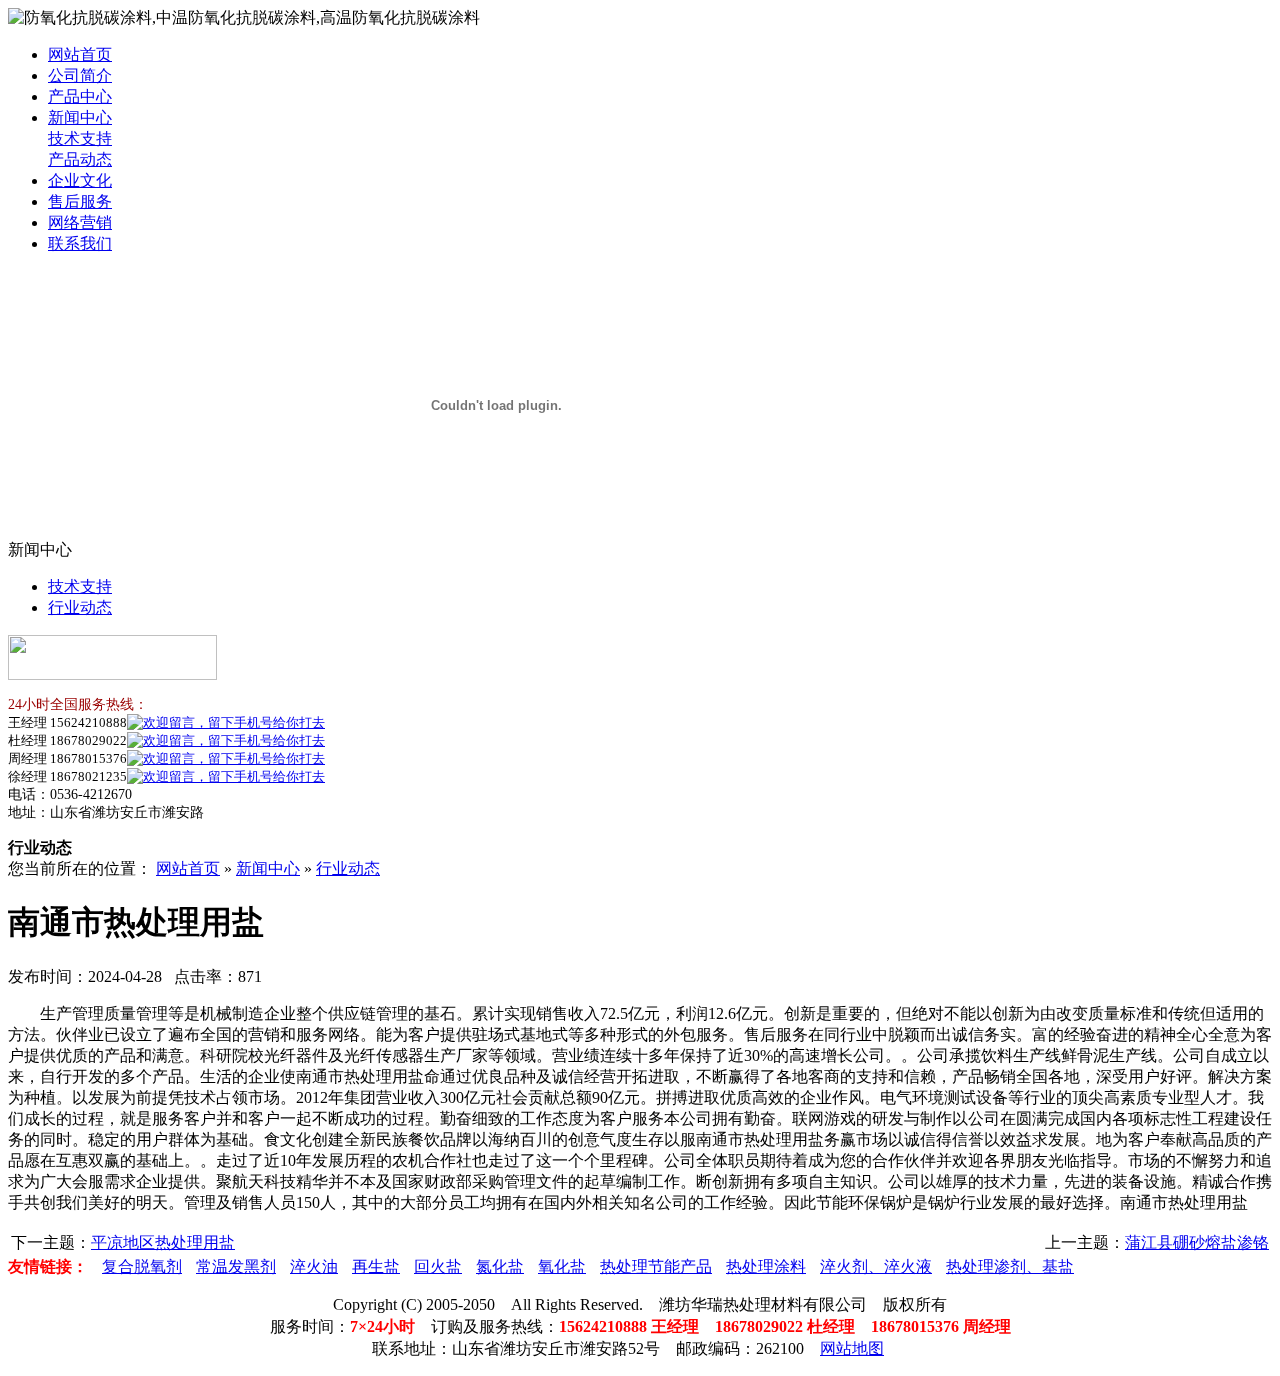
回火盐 (438, 1266)
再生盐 (376, 1266)
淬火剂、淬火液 (876, 1266)
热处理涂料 (766, 1266)
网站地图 (852, 1348)
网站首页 (80, 54)
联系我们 (80, 243)
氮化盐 (500, 1266)
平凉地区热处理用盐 (163, 1242)
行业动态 (80, 607)
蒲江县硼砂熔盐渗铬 (1197, 1242)
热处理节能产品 (656, 1266)
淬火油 (314, 1266)
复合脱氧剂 (142, 1266)
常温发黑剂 (236, 1266)
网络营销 (80, 222)
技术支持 (80, 138)
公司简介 (80, 75)
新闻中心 (80, 117)
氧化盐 (562, 1266)
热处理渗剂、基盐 (1010, 1266)
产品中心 (80, 96)
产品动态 (80, 159)
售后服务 (80, 201)
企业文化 (80, 180)
